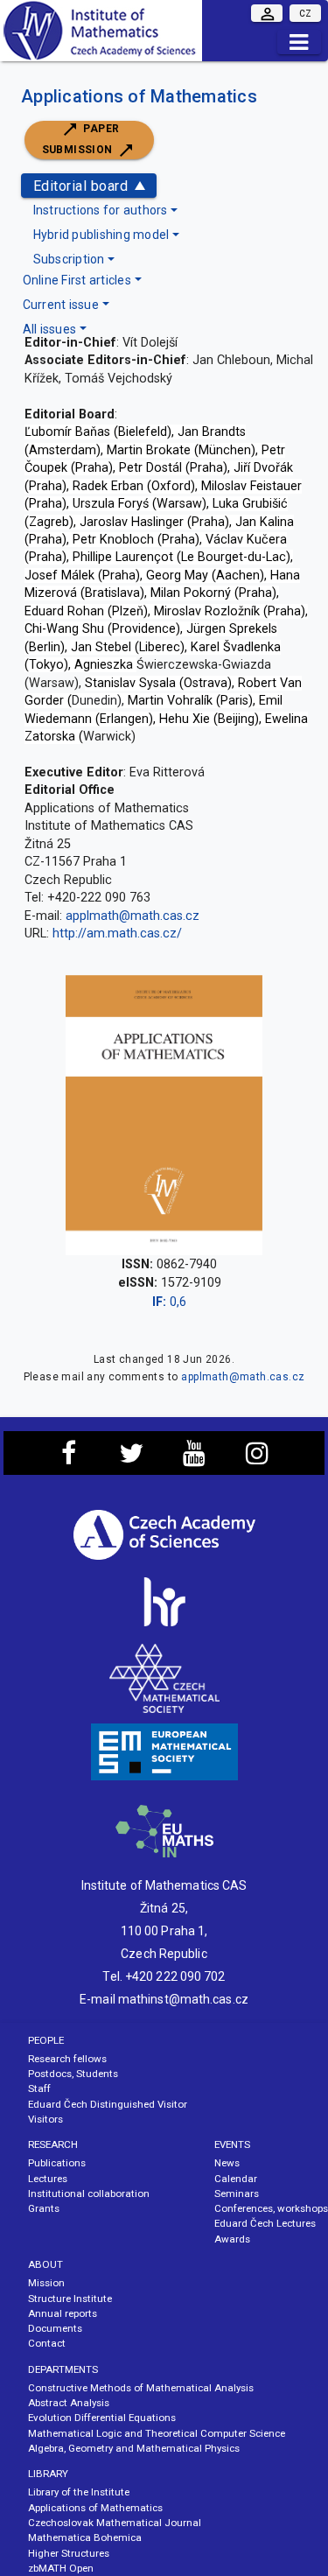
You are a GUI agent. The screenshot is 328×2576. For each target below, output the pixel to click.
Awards (232, 2239)
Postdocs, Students (73, 2074)
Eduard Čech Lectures (265, 2223)
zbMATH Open (61, 2568)
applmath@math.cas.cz (133, 916)
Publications (57, 2163)
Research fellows (67, 2059)
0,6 (169, 1302)
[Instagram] (258, 1458)
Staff (39, 2088)
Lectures (48, 2179)
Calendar (236, 2179)
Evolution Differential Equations (102, 2418)
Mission (46, 2283)
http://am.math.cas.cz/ (117, 934)
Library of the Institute (79, 2492)
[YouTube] (195, 1458)
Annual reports (63, 2313)
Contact (47, 2343)
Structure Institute (70, 2299)
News (227, 2163)
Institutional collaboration (89, 2193)
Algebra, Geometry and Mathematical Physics (134, 2448)
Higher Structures (69, 2553)
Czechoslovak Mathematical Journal (115, 2523)
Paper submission (81, 139)
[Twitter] (132, 1458)
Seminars (237, 2193)
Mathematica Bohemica (85, 2537)
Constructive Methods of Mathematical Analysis (141, 2388)
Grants (44, 2208)
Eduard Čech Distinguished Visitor (108, 2104)
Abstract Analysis (69, 2403)
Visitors (45, 2119)
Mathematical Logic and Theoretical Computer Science (157, 2433)
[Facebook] (69, 1458)
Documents (55, 2328)
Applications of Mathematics (139, 96)
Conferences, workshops (271, 2208)
